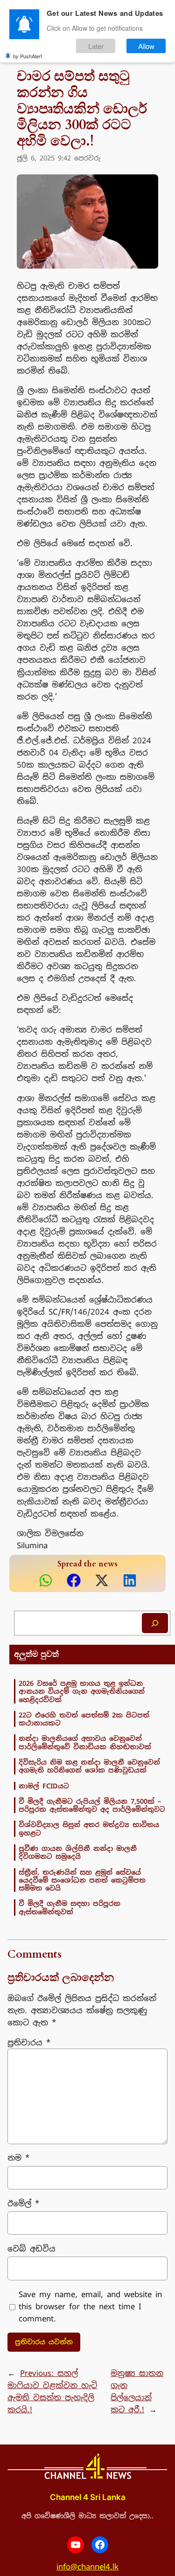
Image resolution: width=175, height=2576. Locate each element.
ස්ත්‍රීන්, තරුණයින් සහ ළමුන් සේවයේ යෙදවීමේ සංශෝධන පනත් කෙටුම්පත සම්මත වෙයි (82, 1880)
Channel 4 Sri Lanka (88, 2497)
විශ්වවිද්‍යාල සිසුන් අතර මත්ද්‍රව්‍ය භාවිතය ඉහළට (89, 1829)
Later (96, 46)
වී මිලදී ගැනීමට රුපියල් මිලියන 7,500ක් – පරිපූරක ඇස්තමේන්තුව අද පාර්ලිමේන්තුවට (92, 1805)
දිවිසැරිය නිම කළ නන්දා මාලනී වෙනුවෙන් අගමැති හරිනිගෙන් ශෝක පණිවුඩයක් (89, 1766)
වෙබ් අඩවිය (31, 2249)
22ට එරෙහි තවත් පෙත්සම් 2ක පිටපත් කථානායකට (84, 1719)
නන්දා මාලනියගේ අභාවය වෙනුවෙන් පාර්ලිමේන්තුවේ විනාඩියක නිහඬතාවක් (85, 1742)
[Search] (155, 1623)
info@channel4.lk (87, 2567)
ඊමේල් (23, 2203)
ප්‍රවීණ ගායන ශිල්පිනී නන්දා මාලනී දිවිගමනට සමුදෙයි (78, 1852)
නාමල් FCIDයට (44, 1786)
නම (18, 2158)
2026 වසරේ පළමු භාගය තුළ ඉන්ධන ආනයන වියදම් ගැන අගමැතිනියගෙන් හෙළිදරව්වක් (82, 1691)
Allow (146, 46)
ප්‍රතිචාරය (29, 2043)
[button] (46, 1580)
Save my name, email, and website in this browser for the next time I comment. (90, 2306)
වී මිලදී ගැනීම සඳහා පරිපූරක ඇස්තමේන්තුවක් (70, 1908)
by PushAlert (28, 56)
